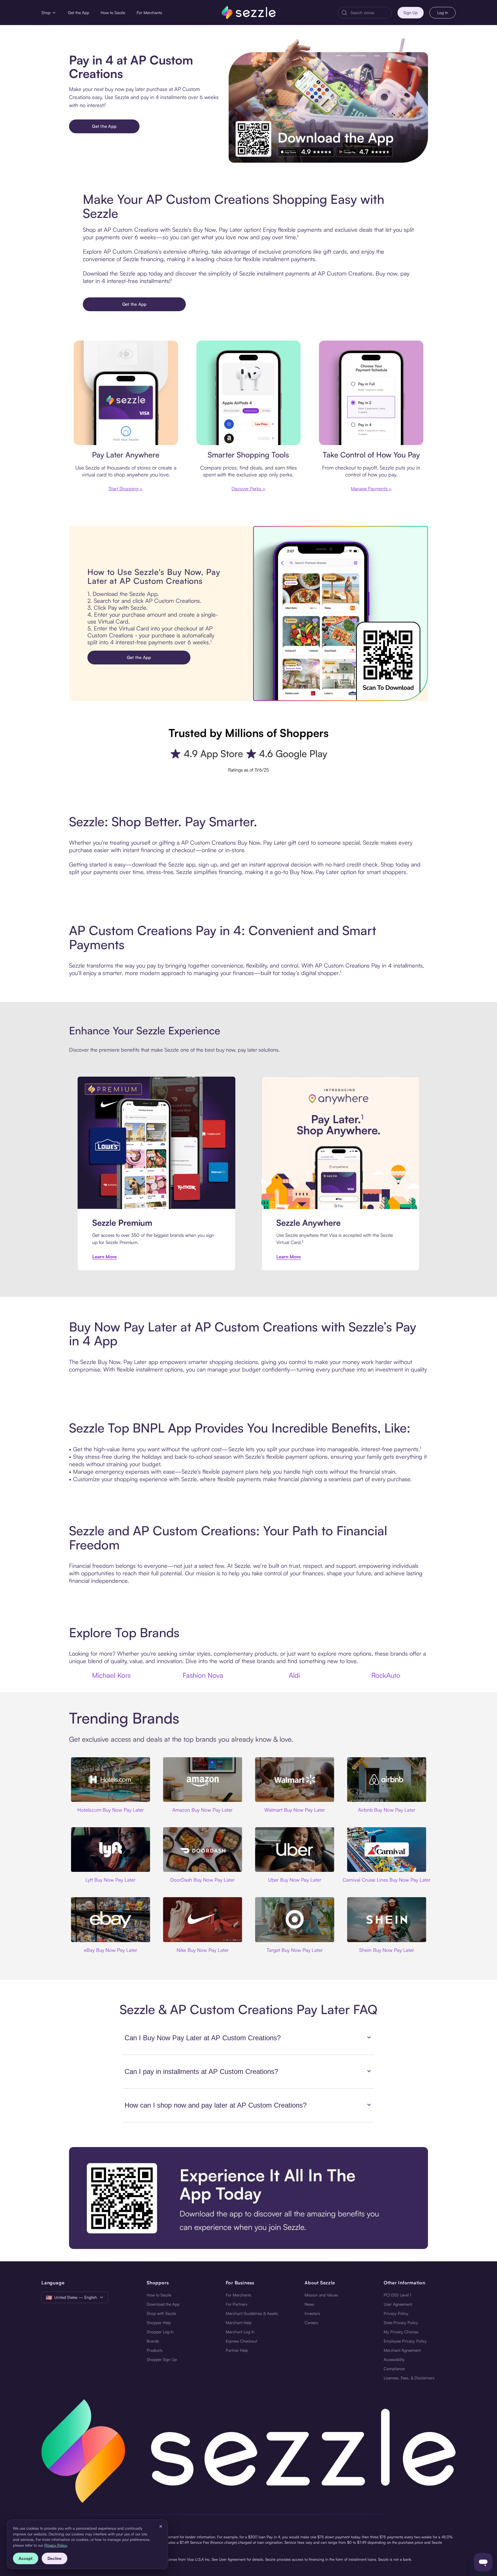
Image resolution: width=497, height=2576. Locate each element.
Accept (26, 2558)
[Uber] (295, 1850)
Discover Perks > (248, 489)
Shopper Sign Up (162, 2359)
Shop (46, 13)
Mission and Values (321, 2295)
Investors (312, 2313)
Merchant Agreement (402, 2350)
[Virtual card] (126, 393)
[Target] (295, 1919)
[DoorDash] (202, 1850)
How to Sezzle (113, 13)
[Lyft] (110, 1850)
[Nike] (202, 1919)
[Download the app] (248, 2198)
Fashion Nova (203, 1675)
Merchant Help (239, 2323)
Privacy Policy (396, 2313)
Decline (55, 2558)
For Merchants (149, 13)
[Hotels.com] (110, 1780)
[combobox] (369, 13)
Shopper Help (159, 2323)
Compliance (394, 2369)
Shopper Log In (160, 2332)
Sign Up (411, 13)
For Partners (237, 2304)
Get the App (79, 13)
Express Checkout (241, 2341)
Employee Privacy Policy (405, 2341)
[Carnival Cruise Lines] (387, 1850)
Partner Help (237, 2350)
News (309, 2304)
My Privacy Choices (401, 2332)
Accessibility (394, 2359)
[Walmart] (295, 1780)
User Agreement (398, 2304)
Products (155, 2350)
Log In (443, 13)
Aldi (294, 1675)
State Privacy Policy (401, 2323)
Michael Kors (111, 1675)
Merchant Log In (240, 2332)
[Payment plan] (371, 393)
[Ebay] (110, 1919)
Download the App (163, 2304)
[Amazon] (202, 1780)
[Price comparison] (249, 393)
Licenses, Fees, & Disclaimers (409, 2378)
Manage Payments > (371, 489)
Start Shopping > (126, 489)
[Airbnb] (387, 1780)
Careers (311, 2323)
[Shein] (387, 1919)
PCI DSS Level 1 (397, 2295)
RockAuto (386, 1675)
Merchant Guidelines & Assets (252, 2313)
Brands (153, 2341)
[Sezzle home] (249, 13)
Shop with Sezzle (161, 2313)
